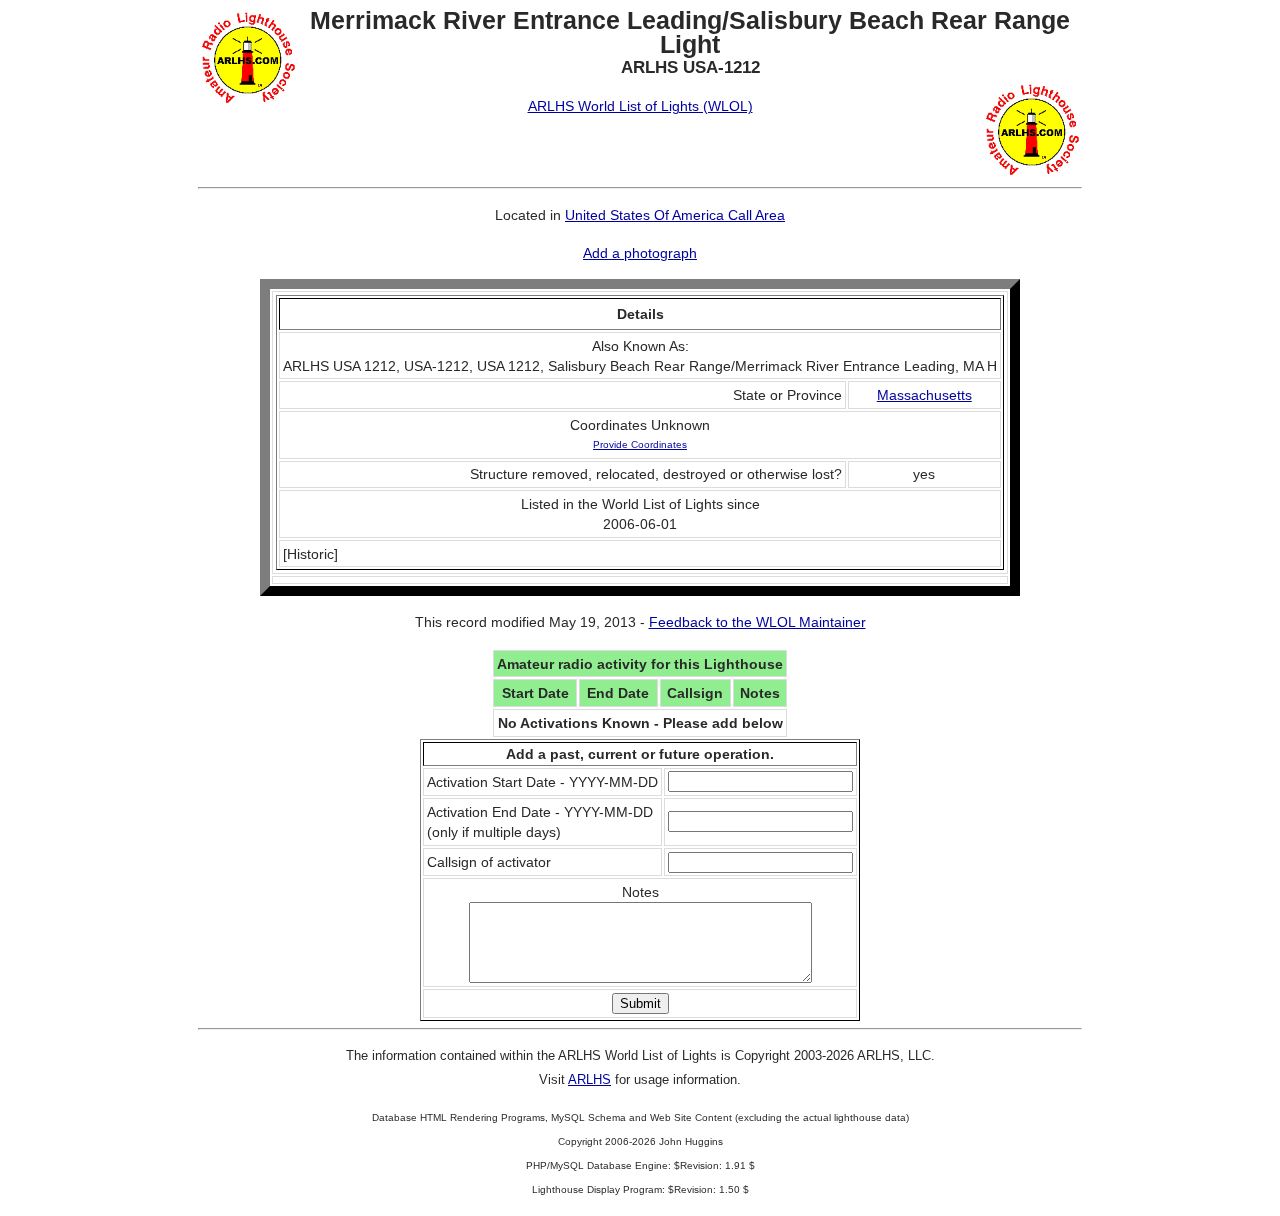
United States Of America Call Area (675, 215)
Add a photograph (640, 253)
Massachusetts (924, 395)
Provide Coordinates (640, 444)
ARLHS (589, 1079)
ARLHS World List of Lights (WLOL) (640, 106)
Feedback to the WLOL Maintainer (757, 622)
